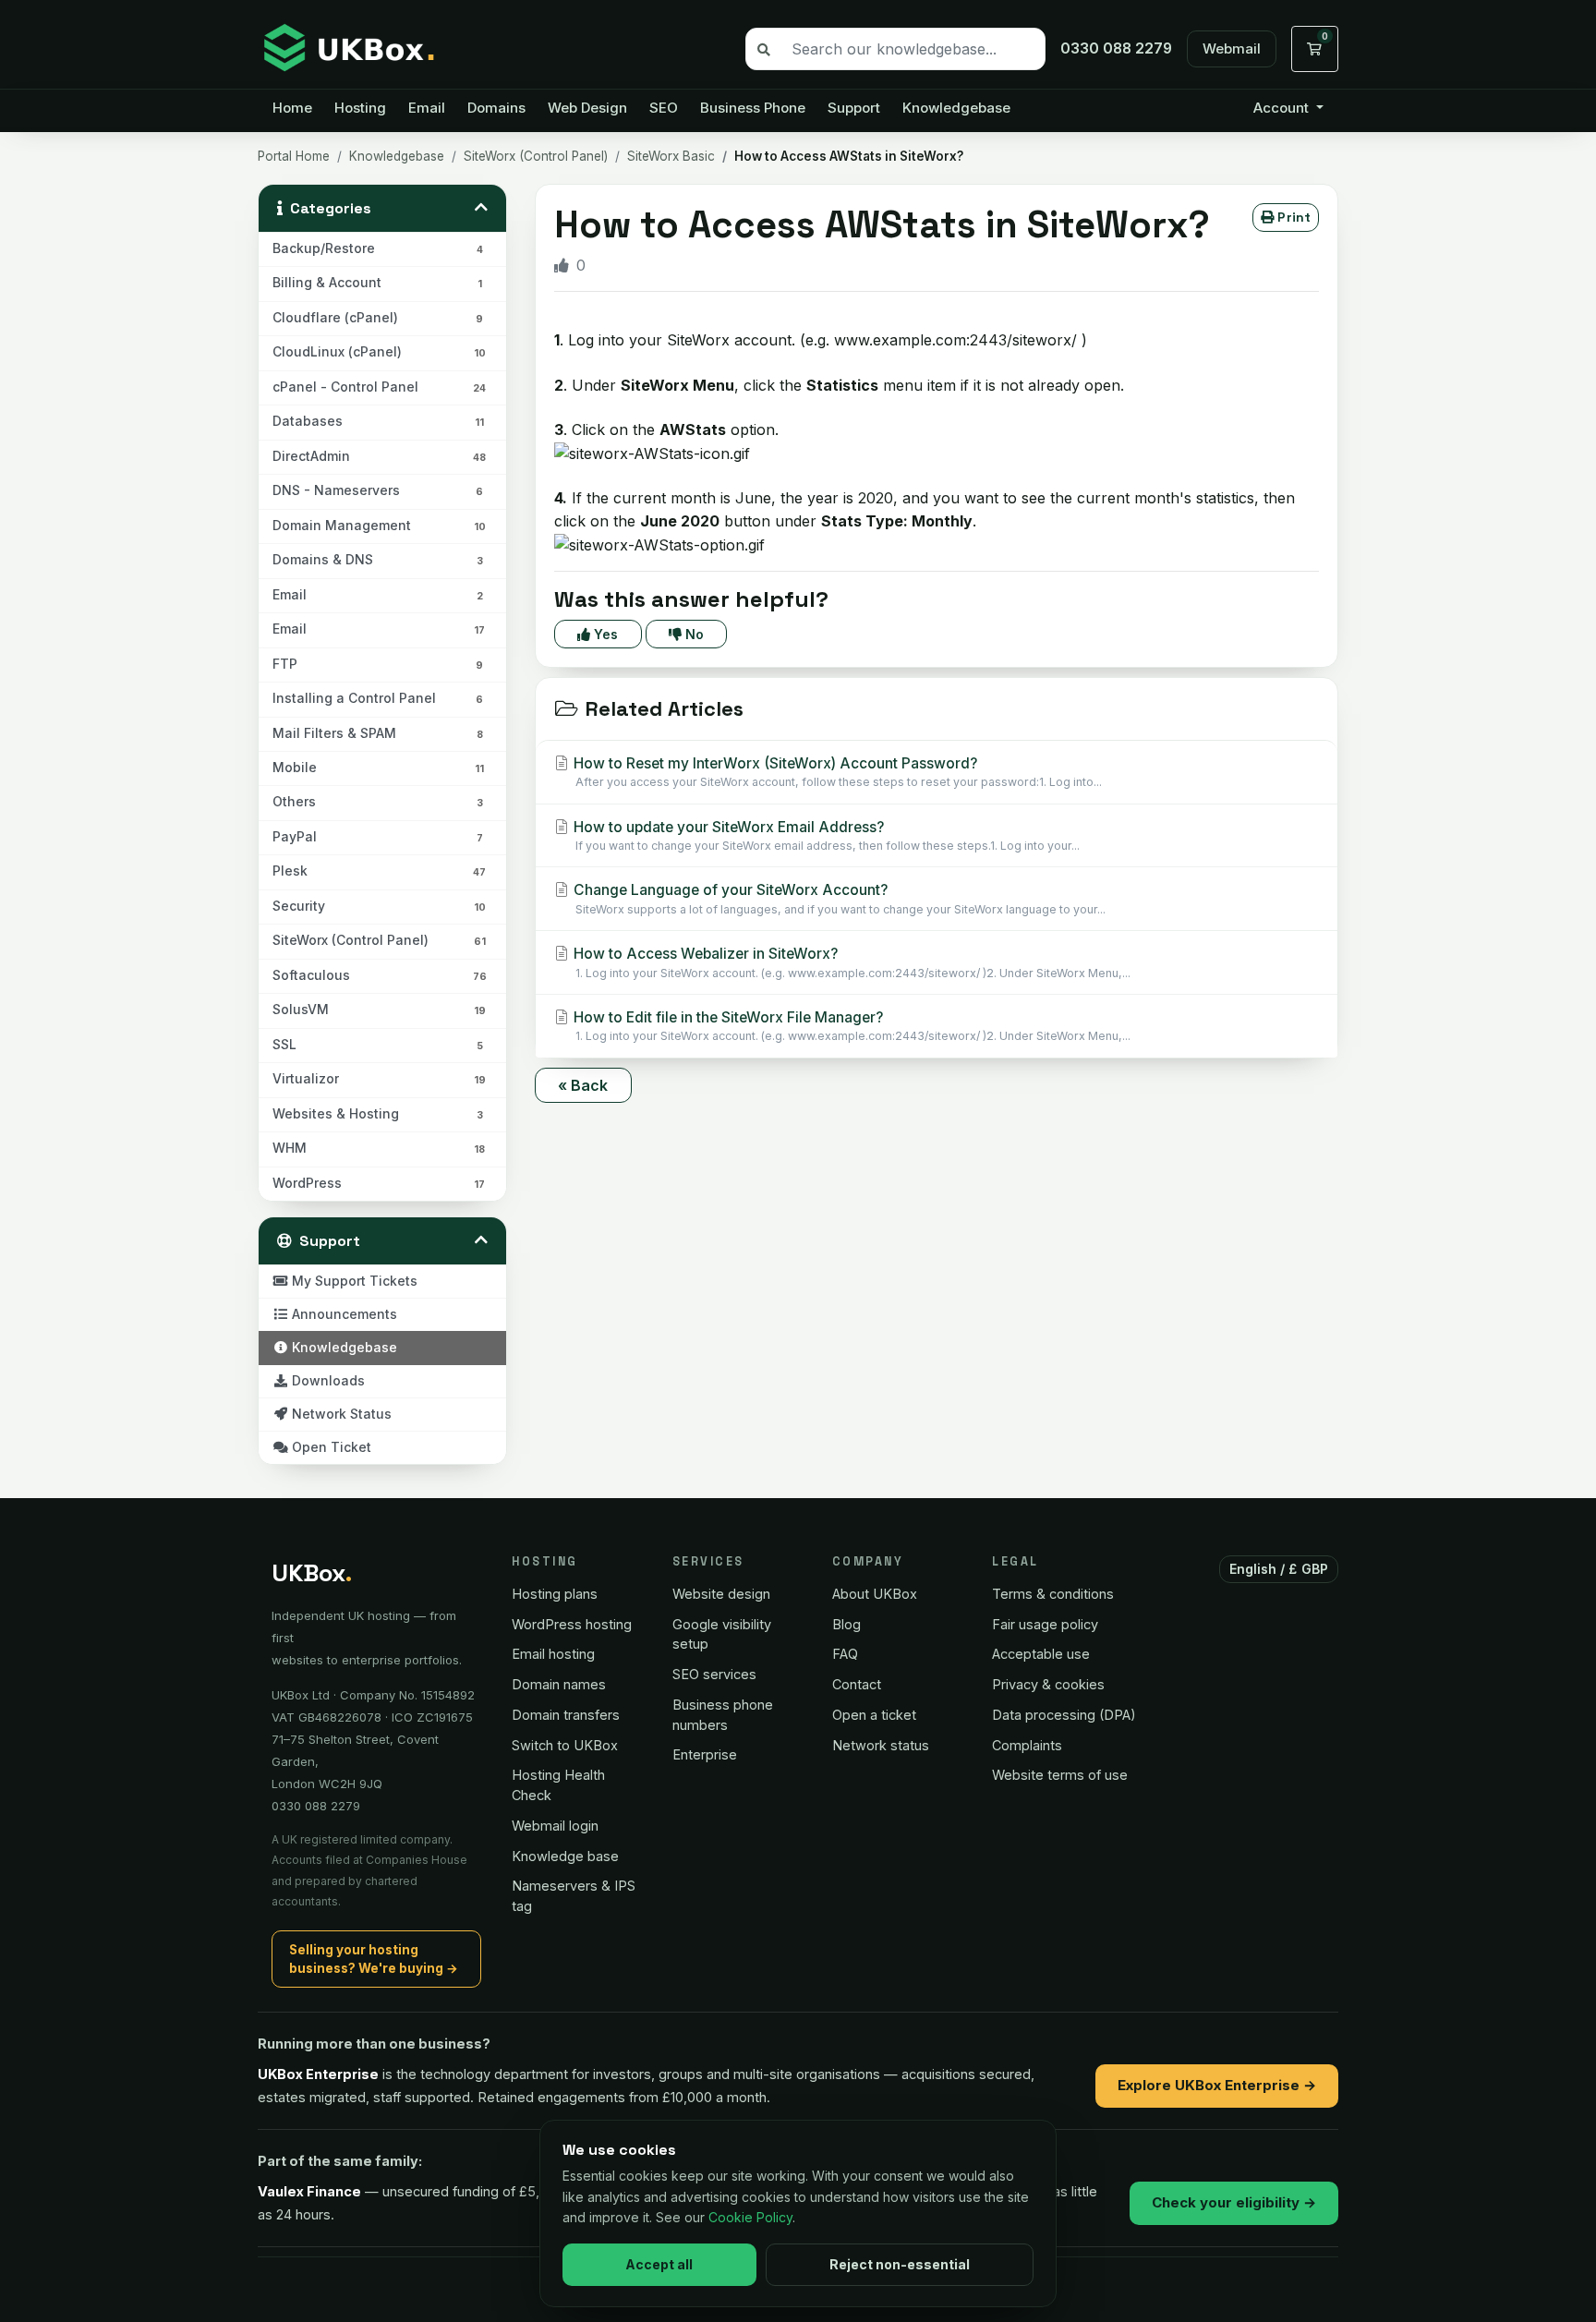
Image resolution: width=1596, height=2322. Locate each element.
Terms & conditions (1053, 1594)
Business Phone (753, 108)
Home (292, 108)
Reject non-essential (900, 2264)
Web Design (587, 108)
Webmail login (555, 1826)
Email (427, 108)
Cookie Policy (750, 2217)
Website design (721, 1594)
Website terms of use (1060, 1775)
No (693, 634)
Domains (496, 108)
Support (854, 108)
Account (1283, 108)
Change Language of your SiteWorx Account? (838, 898)
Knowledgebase (956, 108)
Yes (604, 634)
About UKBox (875, 1594)
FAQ (845, 1654)
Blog (846, 1624)
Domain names (559, 1684)
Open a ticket (874, 1715)
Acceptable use (1041, 1654)
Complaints (1027, 1745)
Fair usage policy (1045, 1624)
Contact (857, 1684)
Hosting (360, 108)
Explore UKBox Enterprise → (1217, 2085)
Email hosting (553, 1654)
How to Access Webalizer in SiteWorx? (850, 962)
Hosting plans (555, 1594)
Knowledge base (565, 1856)
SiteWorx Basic (671, 156)
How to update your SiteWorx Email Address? (825, 835)
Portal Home (294, 156)
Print (1292, 217)
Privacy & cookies (1048, 1684)
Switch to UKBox (565, 1745)
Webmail (1232, 48)
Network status (881, 1745)
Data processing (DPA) (1064, 1715)
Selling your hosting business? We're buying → (374, 1959)
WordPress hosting (572, 1624)
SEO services (714, 1674)
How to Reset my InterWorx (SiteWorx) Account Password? (836, 772)
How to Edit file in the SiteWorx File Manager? (850, 1026)
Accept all (659, 2264)
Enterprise (705, 1754)
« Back (583, 1085)
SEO (664, 108)
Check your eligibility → (1234, 2202)
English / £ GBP (1279, 1569)
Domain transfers (566, 1715)
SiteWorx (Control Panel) (536, 156)
